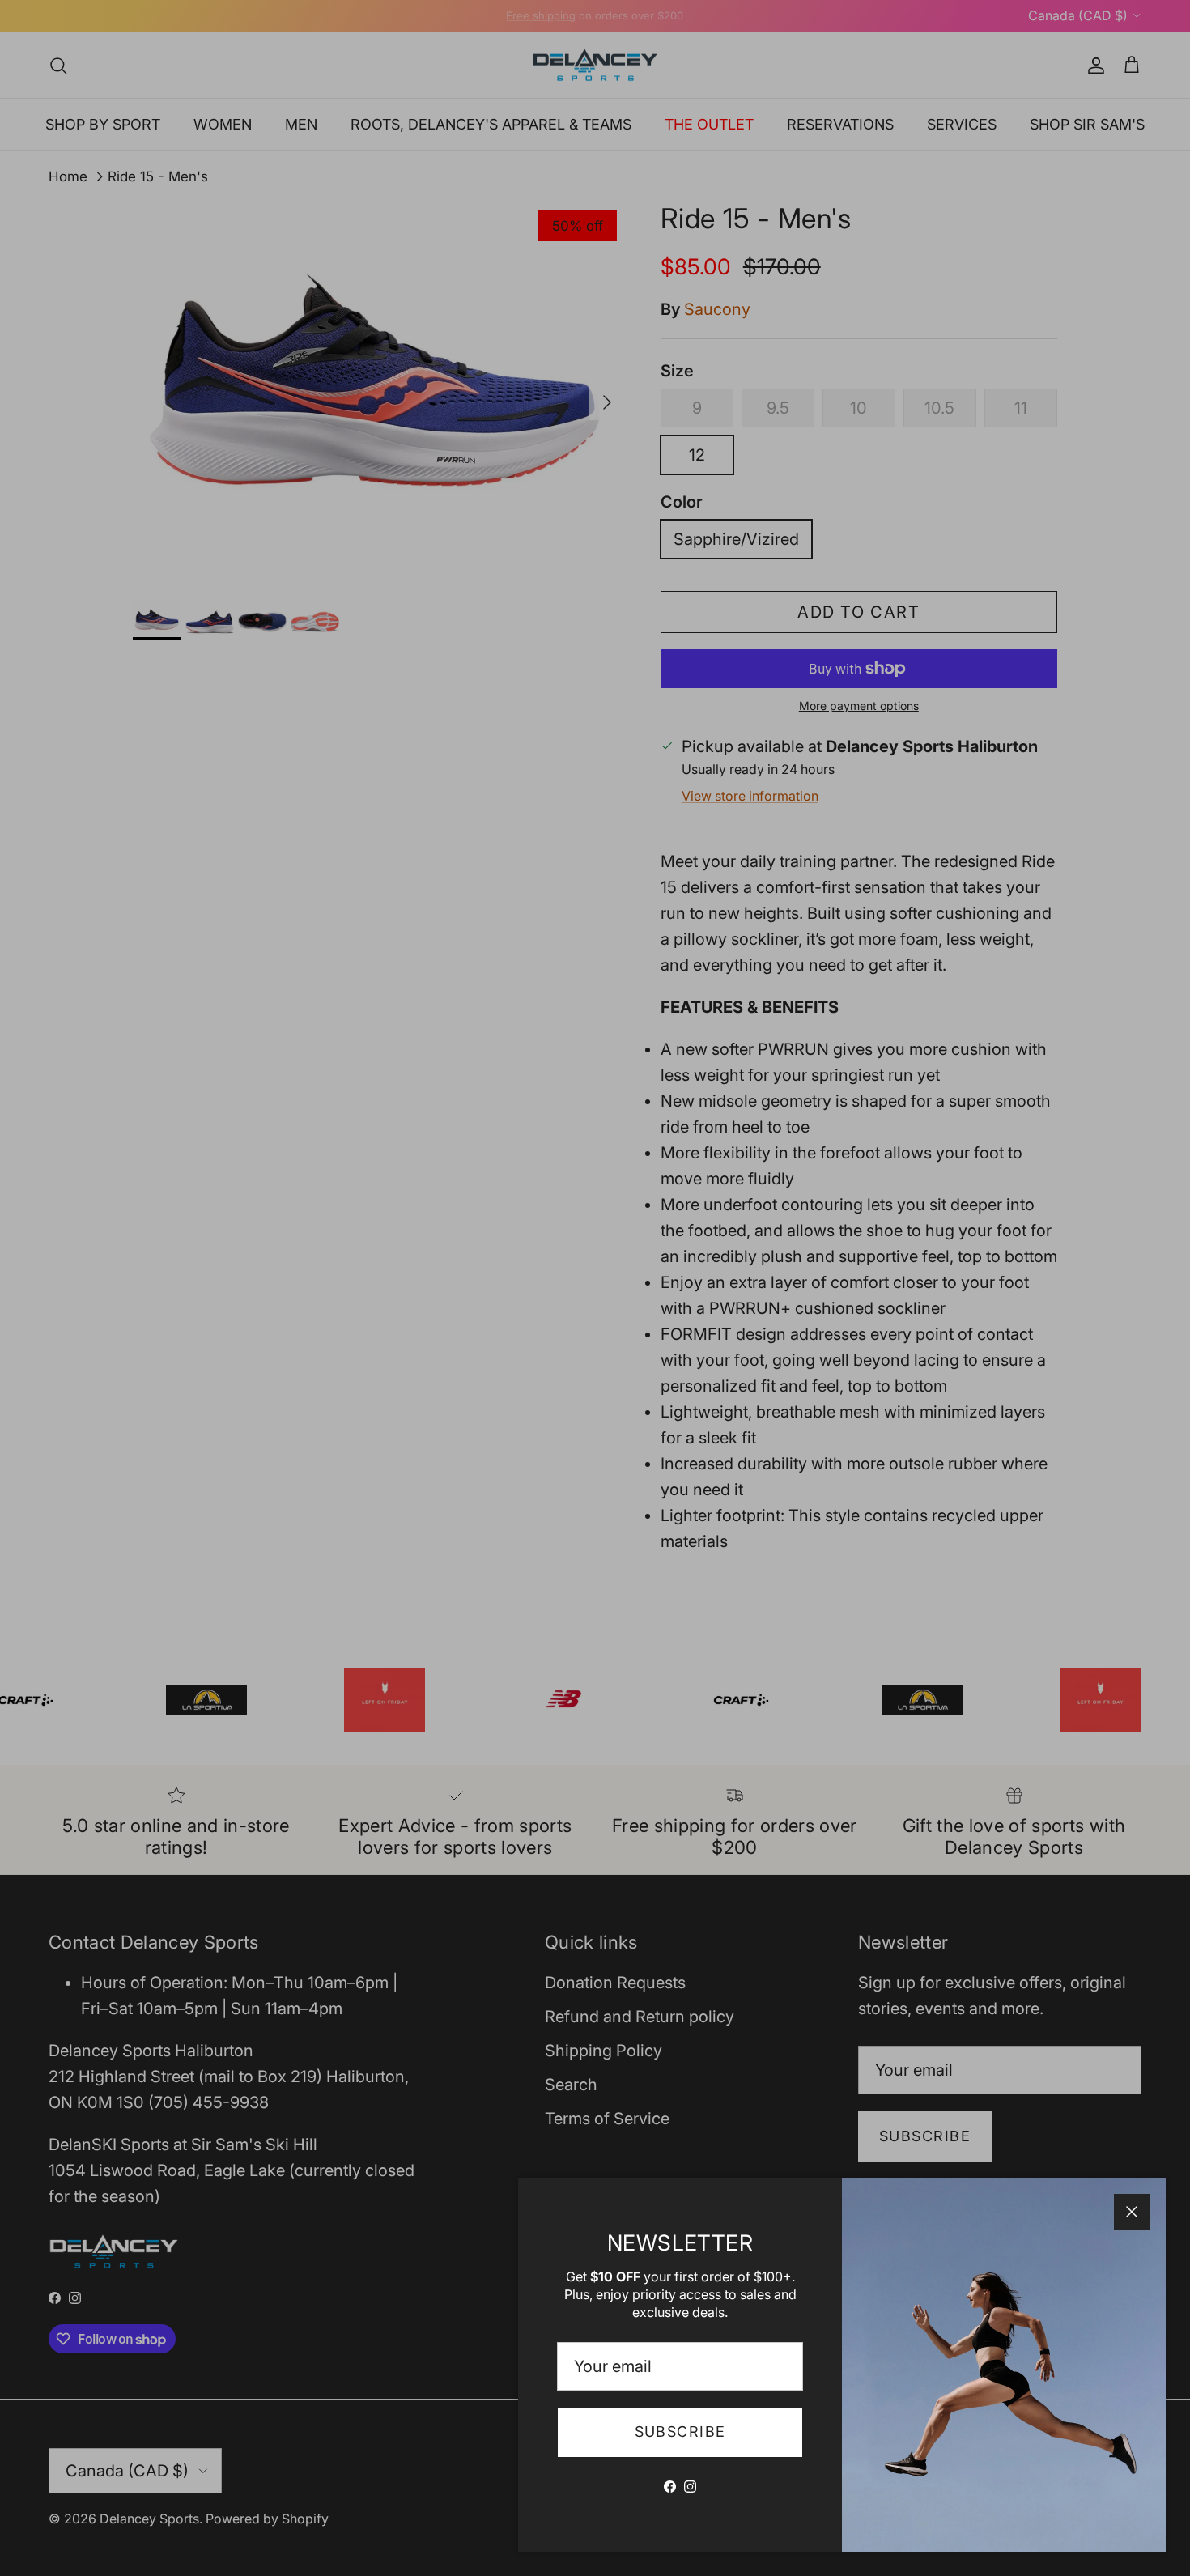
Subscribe (680, 2431)
